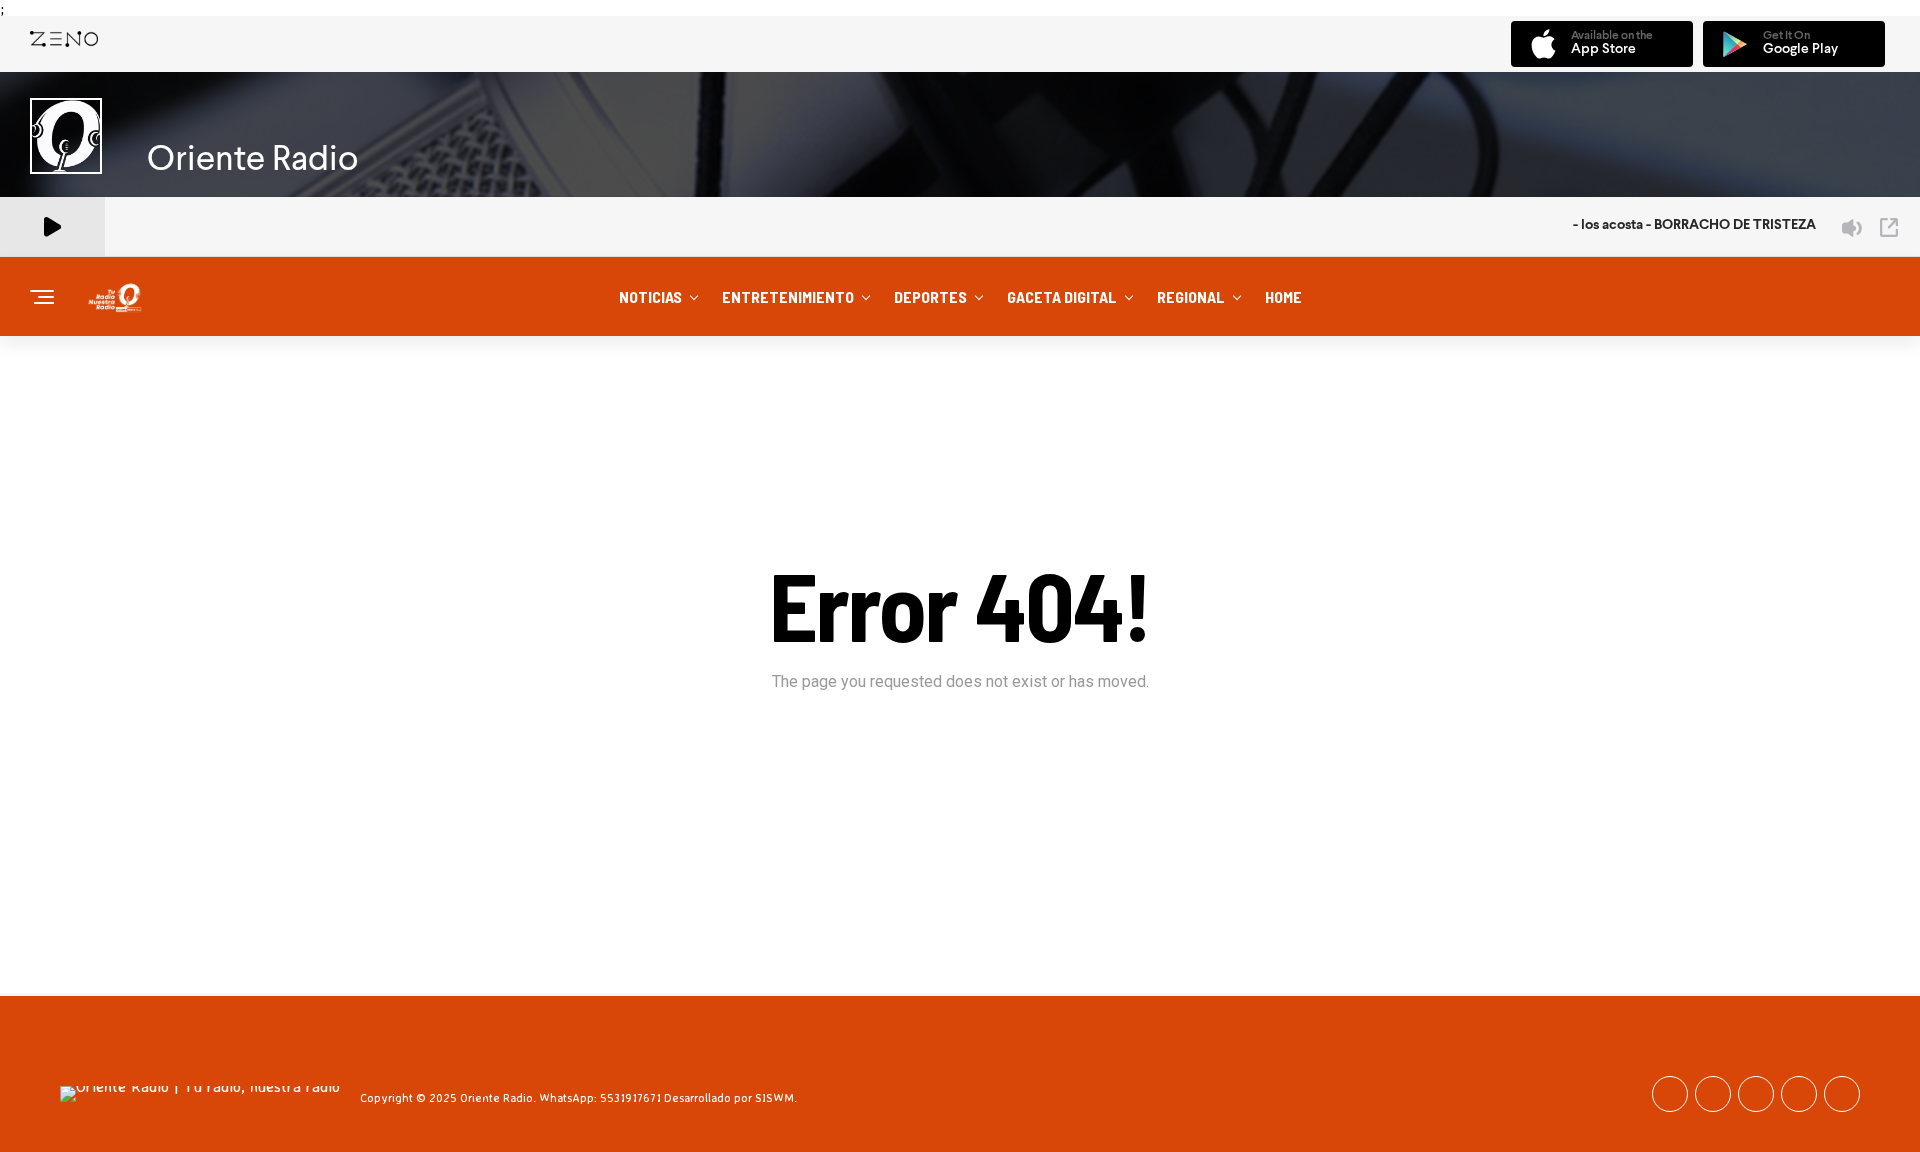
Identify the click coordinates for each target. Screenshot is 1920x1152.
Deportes (930, 296)
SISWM (774, 1097)
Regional (1191, 296)
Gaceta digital (1062, 296)
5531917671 (630, 1097)
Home (1283, 296)
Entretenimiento (788, 296)
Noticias (650, 296)
